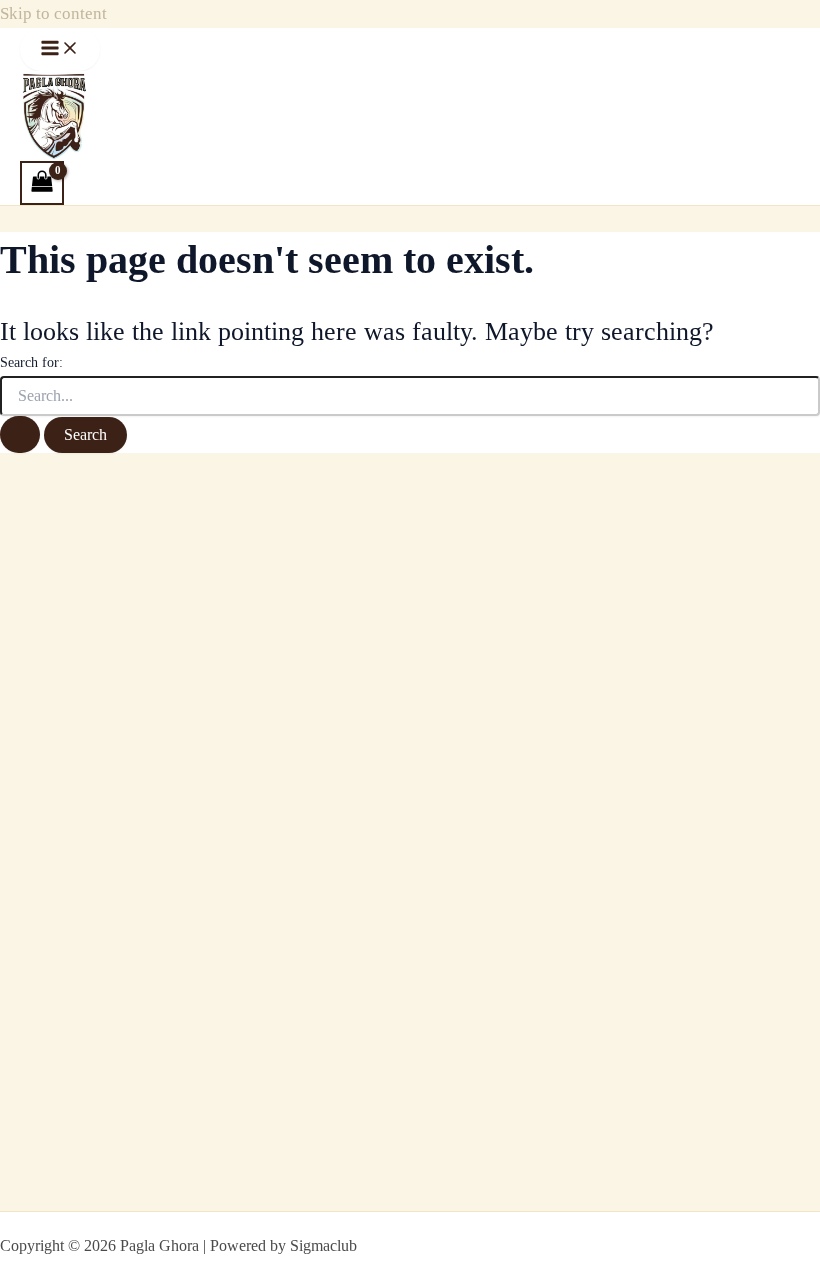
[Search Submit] (20, 434)
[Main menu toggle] (60, 49)
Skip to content (53, 13)
